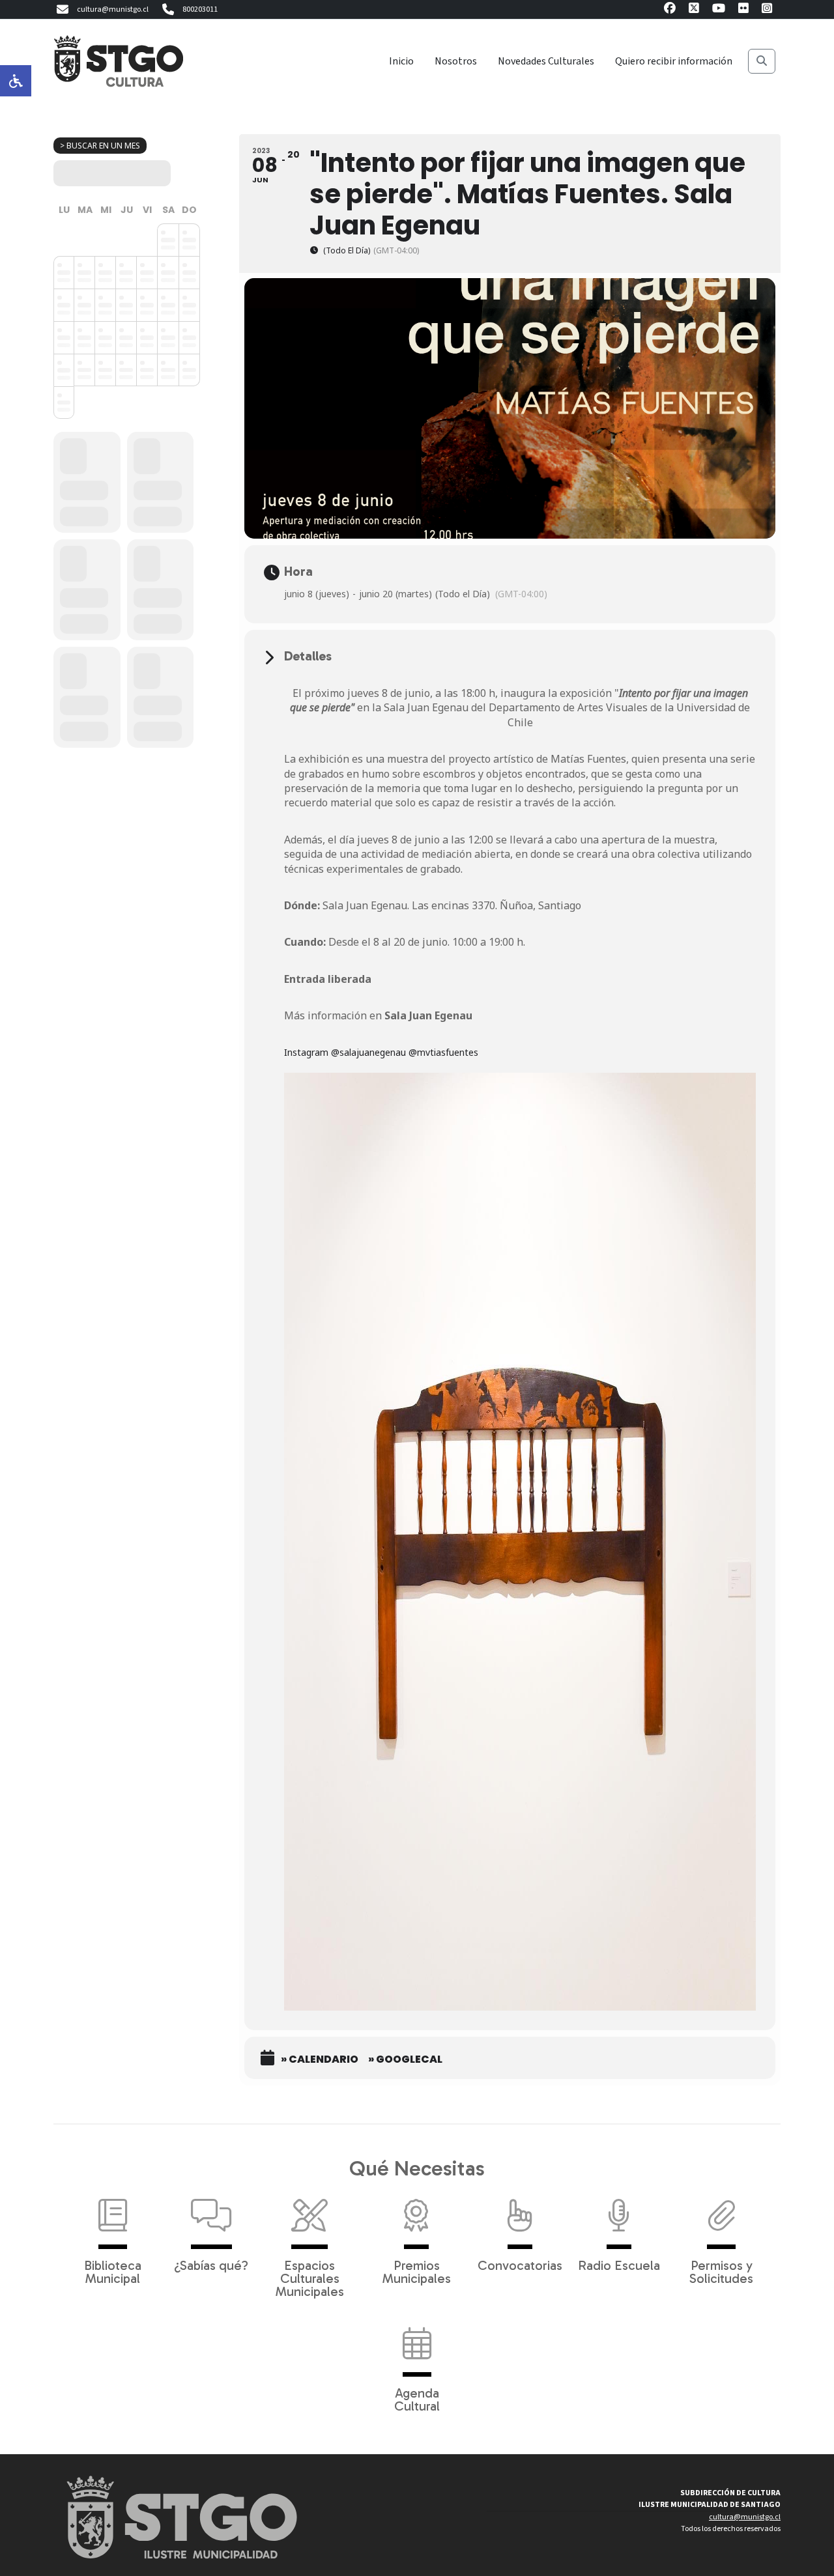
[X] (694, 10)
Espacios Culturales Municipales (310, 2278)
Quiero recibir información (674, 61)
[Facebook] (670, 10)
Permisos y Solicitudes (721, 2271)
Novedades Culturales (546, 61)
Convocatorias (520, 2265)
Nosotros (456, 61)
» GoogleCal (405, 2059)
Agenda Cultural (417, 2399)
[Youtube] (719, 10)
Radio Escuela (619, 2265)
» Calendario (320, 2059)
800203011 (200, 9)
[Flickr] (743, 10)
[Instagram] (767, 10)
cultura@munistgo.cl (113, 9)
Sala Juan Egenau (428, 1015)
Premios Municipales (417, 2271)
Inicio (401, 61)
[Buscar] (762, 61)
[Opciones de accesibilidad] (16, 81)
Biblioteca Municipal (113, 2271)
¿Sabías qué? (211, 2265)
